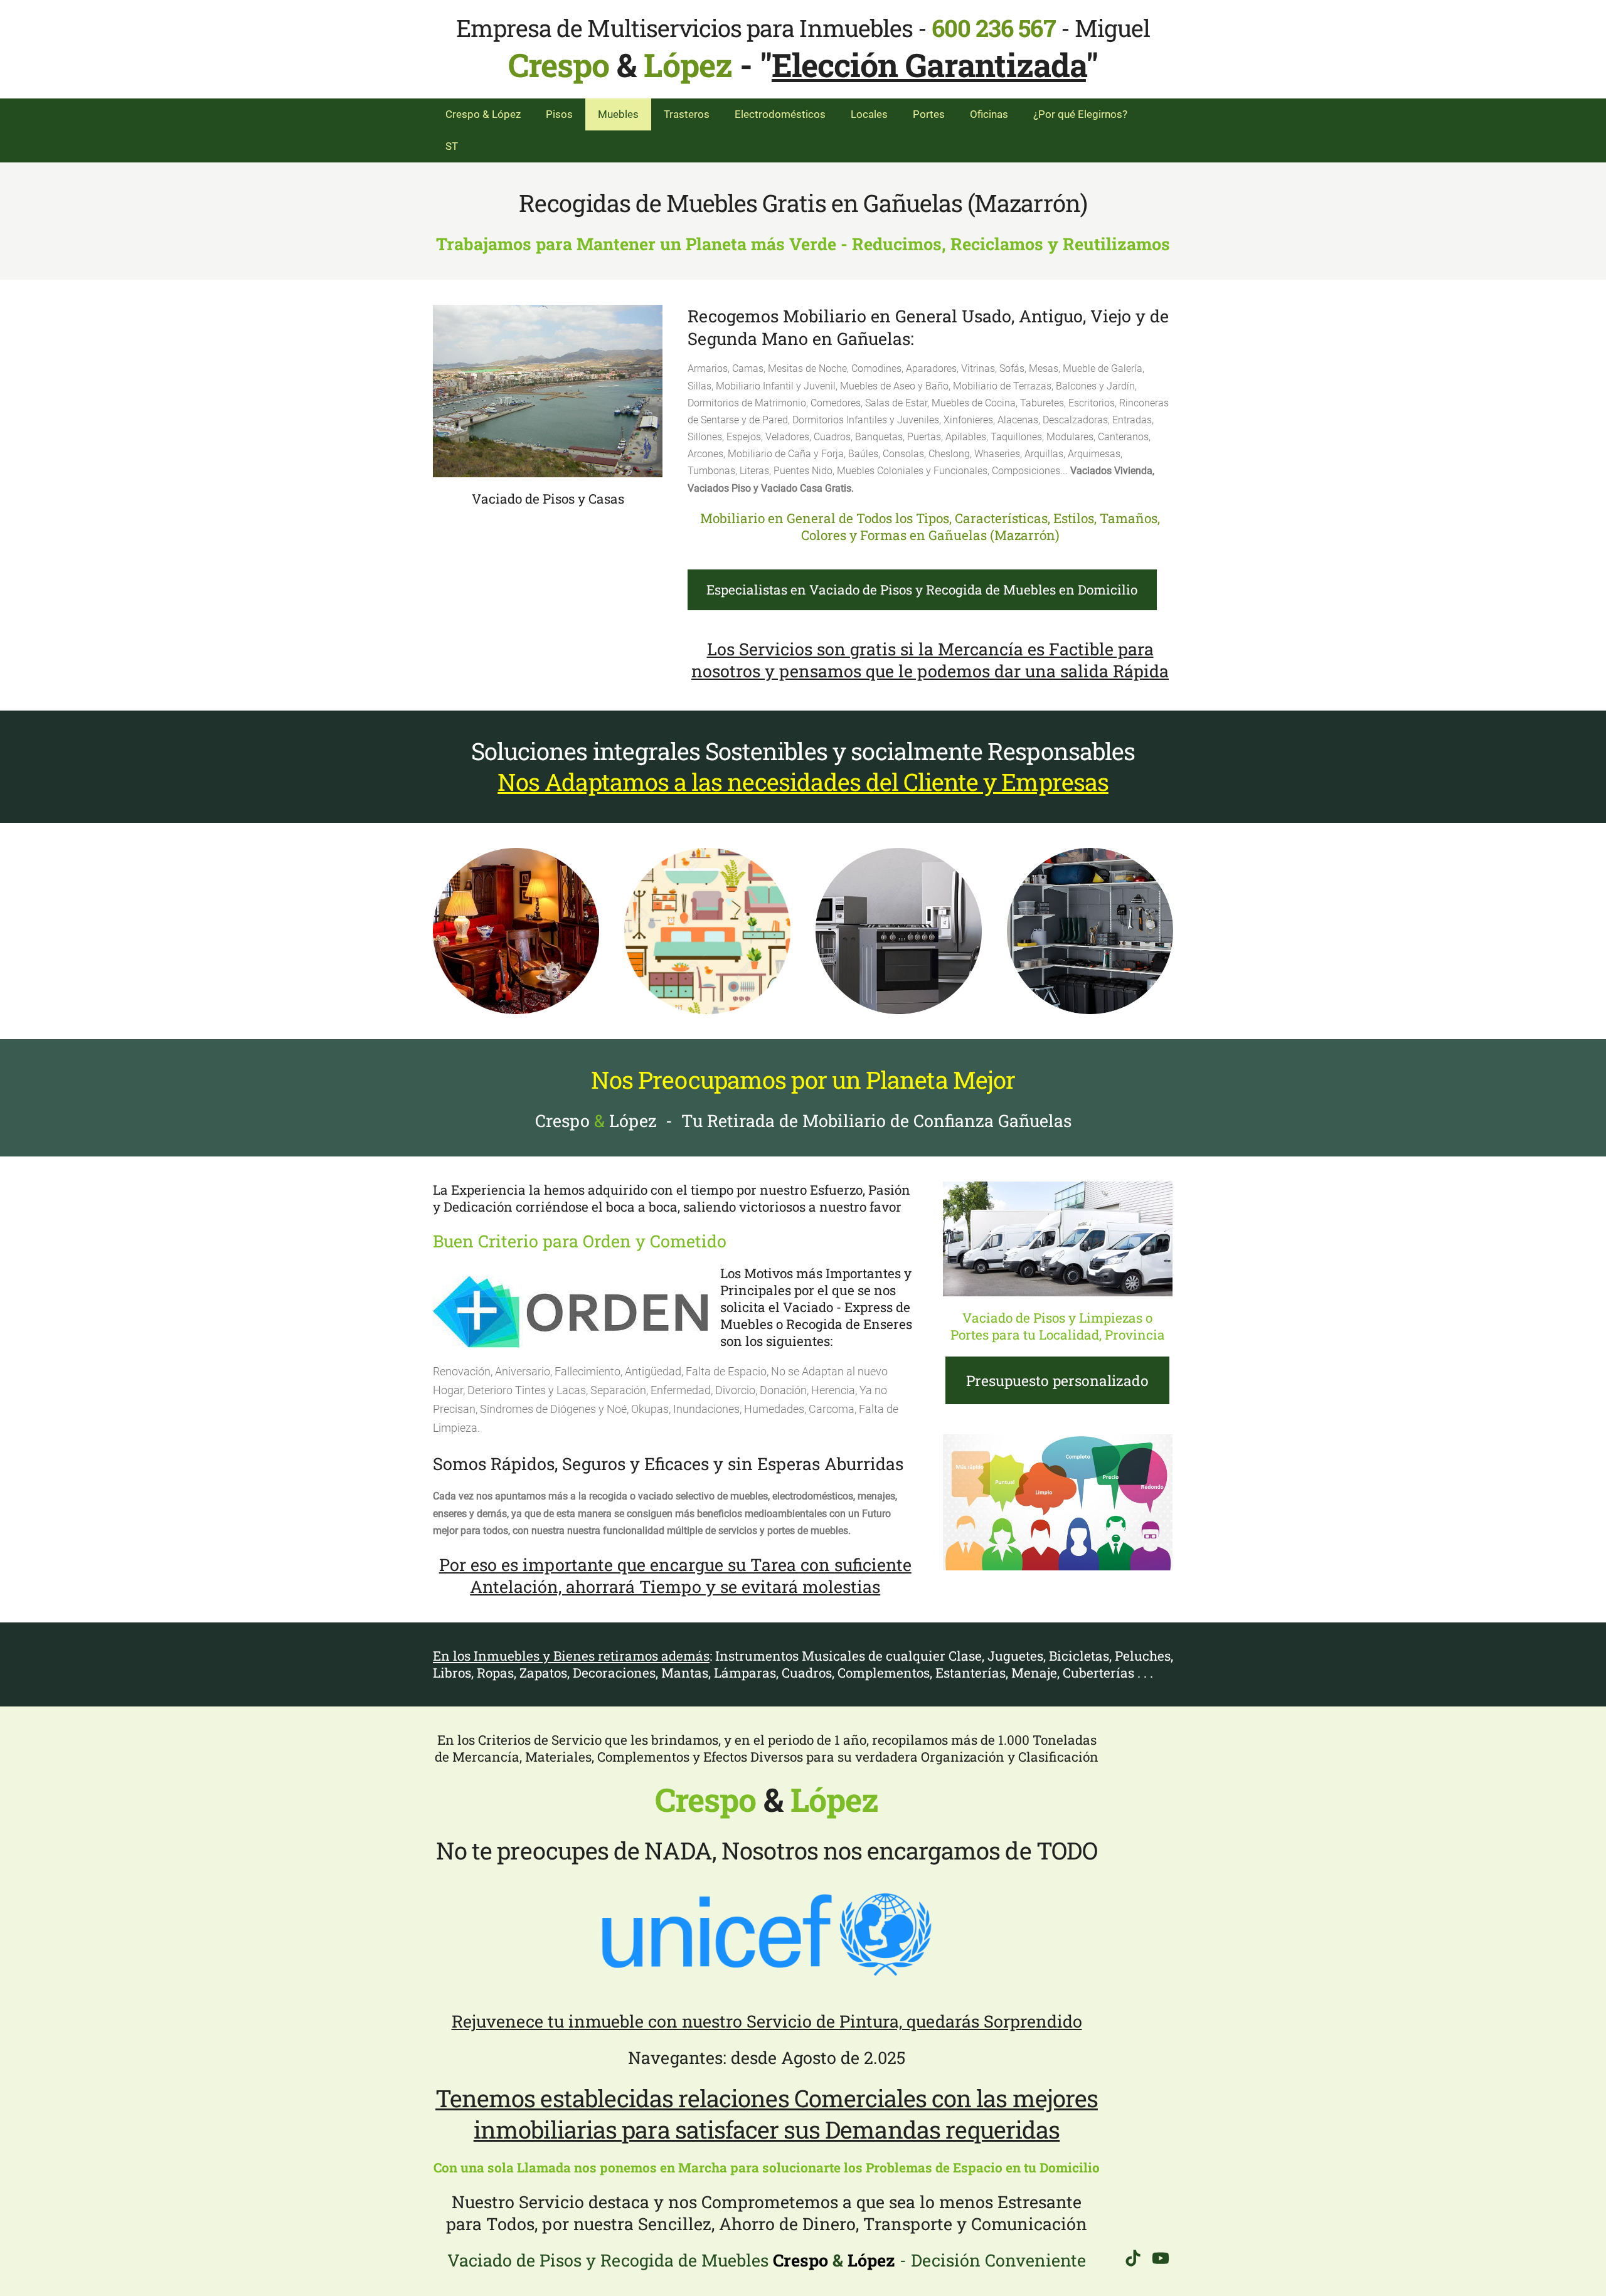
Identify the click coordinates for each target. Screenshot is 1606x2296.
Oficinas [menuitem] (989, 114)
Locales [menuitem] (869, 114)
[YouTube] (1161, 2258)
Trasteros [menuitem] (687, 114)
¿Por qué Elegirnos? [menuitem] (1080, 114)
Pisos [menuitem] (559, 114)
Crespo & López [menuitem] (483, 114)
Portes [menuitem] (929, 114)
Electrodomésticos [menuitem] (780, 114)
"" (929, 65)
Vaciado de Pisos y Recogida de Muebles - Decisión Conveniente (767, 2260)
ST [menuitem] (452, 146)
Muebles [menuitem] (618, 114)
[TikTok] (1133, 2258)
